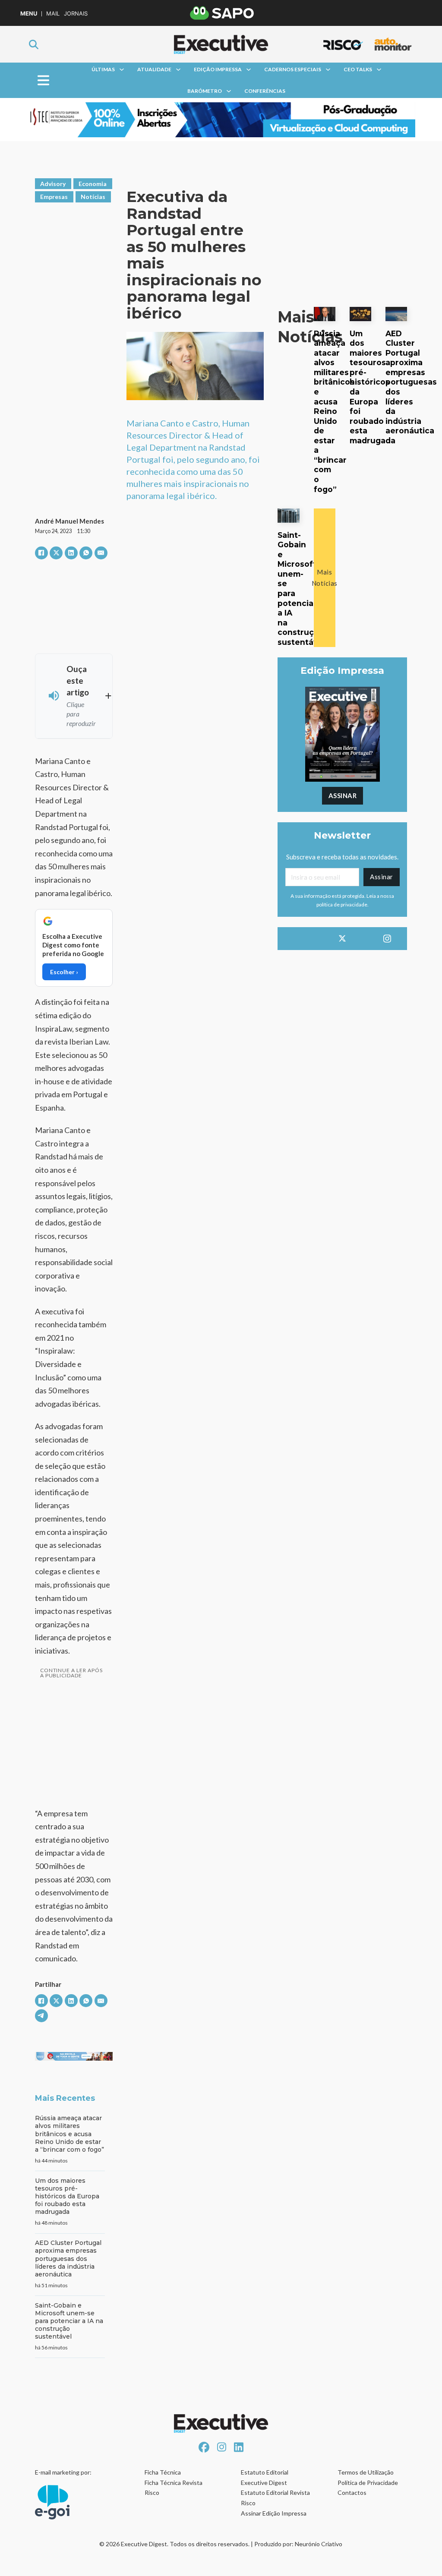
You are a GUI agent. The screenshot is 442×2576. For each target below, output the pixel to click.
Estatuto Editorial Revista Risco (275, 2498)
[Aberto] (43, 80)
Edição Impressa (218, 69)
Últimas (103, 69)
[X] (56, 553)
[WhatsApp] (86, 553)
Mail (53, 14)
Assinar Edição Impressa (274, 2513)
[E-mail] (101, 553)
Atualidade (154, 69)
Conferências (265, 91)
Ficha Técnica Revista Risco (174, 2488)
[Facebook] (41, 553)
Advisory (53, 184)
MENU (29, 14)
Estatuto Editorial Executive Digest (265, 2477)
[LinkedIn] (71, 553)
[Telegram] (41, 2016)
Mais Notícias (325, 578)
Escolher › (64, 972)
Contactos (352, 2492)
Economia (93, 184)
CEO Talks (358, 69)
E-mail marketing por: (63, 2472)
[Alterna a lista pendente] (122, 69)
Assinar (343, 796)
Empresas (54, 197)
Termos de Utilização (366, 2472)
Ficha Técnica (163, 2472)
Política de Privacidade (368, 2483)
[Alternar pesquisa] (34, 44)
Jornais (76, 14)
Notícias (93, 197)
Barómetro (205, 91)
